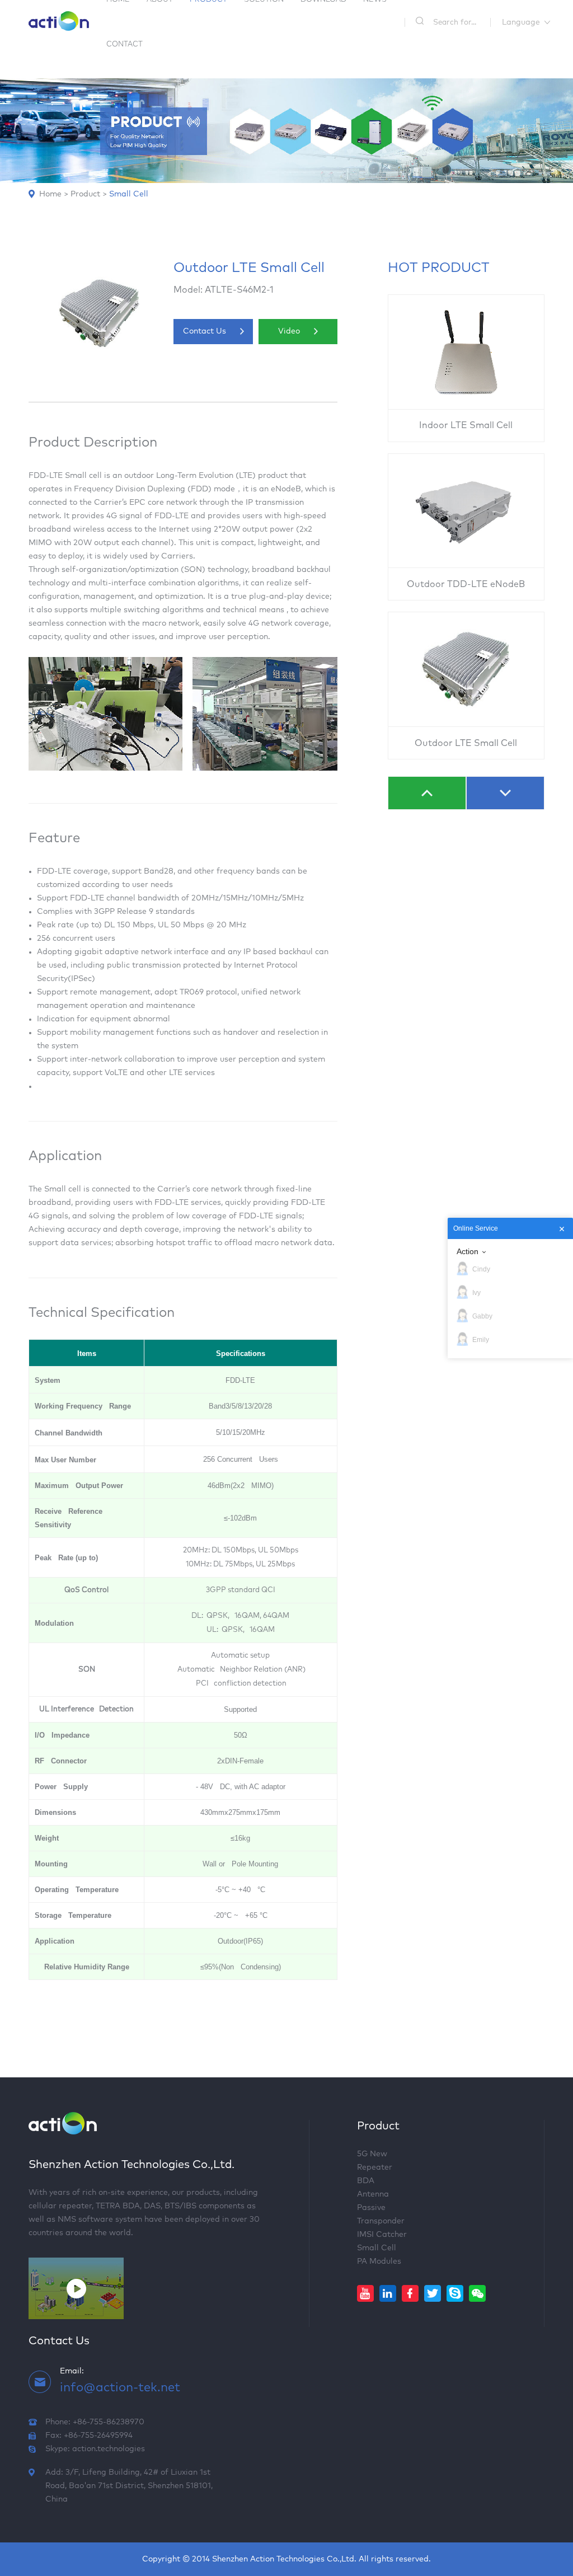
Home (50, 194)
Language (521, 22)
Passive (371, 2208)
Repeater (375, 2167)
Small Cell (129, 194)
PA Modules (379, 2261)
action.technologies (109, 2449)
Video (289, 331)
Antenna (373, 2194)
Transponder (381, 2221)
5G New (372, 2154)
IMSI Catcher (382, 2235)
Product (85, 194)
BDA (366, 2181)
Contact (125, 44)
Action (468, 1251)
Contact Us (205, 331)
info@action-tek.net (120, 2388)
